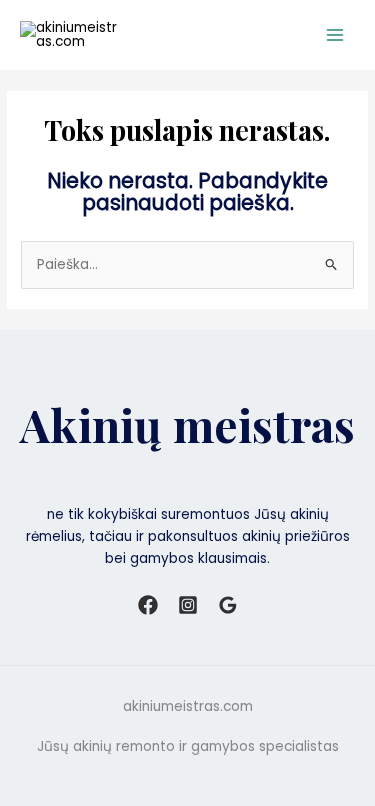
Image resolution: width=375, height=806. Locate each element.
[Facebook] (148, 605)
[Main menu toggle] (335, 35)
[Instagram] (188, 605)
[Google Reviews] (228, 605)
